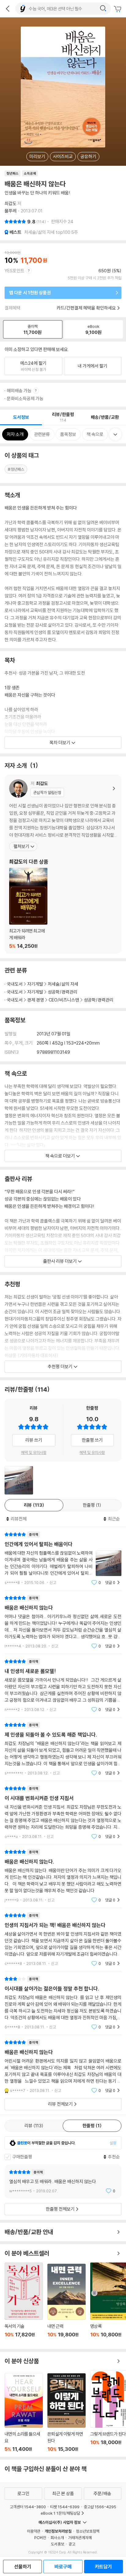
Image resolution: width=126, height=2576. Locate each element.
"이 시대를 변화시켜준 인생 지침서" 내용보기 (63, 1812)
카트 (118, 9)
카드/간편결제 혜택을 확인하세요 (86, 308)
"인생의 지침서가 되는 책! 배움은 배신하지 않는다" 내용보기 (63, 1939)
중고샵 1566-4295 (100, 2507)
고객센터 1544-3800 (28, 2507)
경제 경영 (36, 1000)
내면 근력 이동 (67, 2304)
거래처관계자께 (80, 2538)
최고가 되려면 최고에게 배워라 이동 (28, 908)
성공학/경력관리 (63, 992)
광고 (72, 2544)
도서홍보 (57, 2544)
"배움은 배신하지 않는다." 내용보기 (63, 1876)
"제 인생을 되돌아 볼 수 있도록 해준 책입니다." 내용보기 (63, 1749)
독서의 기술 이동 (24, 2303)
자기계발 (35, 984)
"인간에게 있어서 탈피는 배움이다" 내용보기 (63, 1558)
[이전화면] (8, 9)
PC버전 (40, 2538)
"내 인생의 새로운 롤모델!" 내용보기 (63, 1685)
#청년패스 (16, 469)
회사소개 (57, 2538)
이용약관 (34, 2531)
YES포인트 (15, 271)
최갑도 (11, 203)
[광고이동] (103, 9)
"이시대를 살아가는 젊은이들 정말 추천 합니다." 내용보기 (63, 2003)
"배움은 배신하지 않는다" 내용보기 (63, 1622)
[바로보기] (19, 1480)
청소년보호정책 (88, 2531)
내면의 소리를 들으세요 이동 (24, 2413)
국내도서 (15, 984)
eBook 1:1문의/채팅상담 (60, 2513)
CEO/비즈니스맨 (64, 1000)
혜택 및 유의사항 (34, 1452)
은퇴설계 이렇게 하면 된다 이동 (67, 2413)
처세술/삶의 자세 (63, 984)
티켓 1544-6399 (65, 2507)
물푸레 (11, 211)
